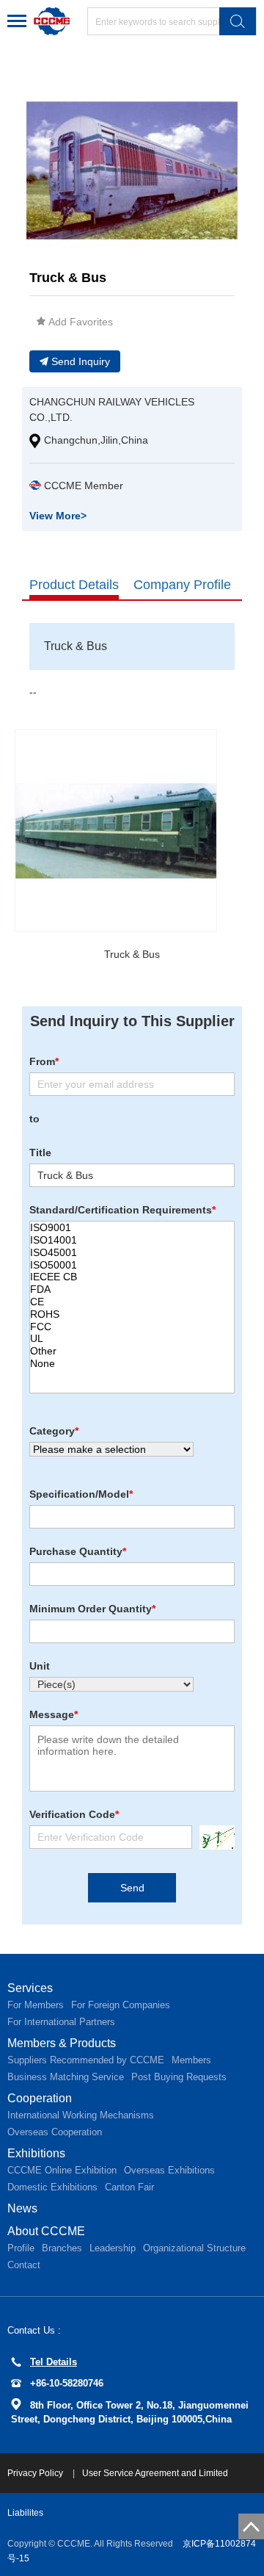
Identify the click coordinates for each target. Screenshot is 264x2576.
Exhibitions (36, 2153)
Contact (24, 2265)
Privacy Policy (36, 2473)
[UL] (132, 1339)
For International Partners (61, 2022)
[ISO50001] (132, 1265)
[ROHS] (132, 1314)
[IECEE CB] (132, 1277)
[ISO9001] (132, 1228)
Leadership (113, 2248)
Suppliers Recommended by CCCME (86, 2060)
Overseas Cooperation (55, 2132)
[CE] (132, 1302)
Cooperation (40, 2098)
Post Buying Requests (179, 2077)
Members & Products (62, 2043)
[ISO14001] (132, 1240)
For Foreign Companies (121, 2005)
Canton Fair (129, 2187)
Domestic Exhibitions (52, 2187)
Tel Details (54, 2362)
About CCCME (46, 2231)
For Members (36, 2005)
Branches (62, 2248)
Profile (21, 2248)
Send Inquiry (81, 361)
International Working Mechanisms (81, 2115)
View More (58, 516)
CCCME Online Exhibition (62, 2170)
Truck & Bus (132, 954)
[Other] (132, 1351)
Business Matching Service (66, 2077)
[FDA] (132, 1289)
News (22, 2208)
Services (30, 1988)
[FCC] (132, 1327)
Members (191, 2060)
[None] (132, 1364)
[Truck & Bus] (116, 831)
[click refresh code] (213, 1837)
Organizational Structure (194, 2248)
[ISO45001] (132, 1253)
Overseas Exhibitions (169, 2170)
